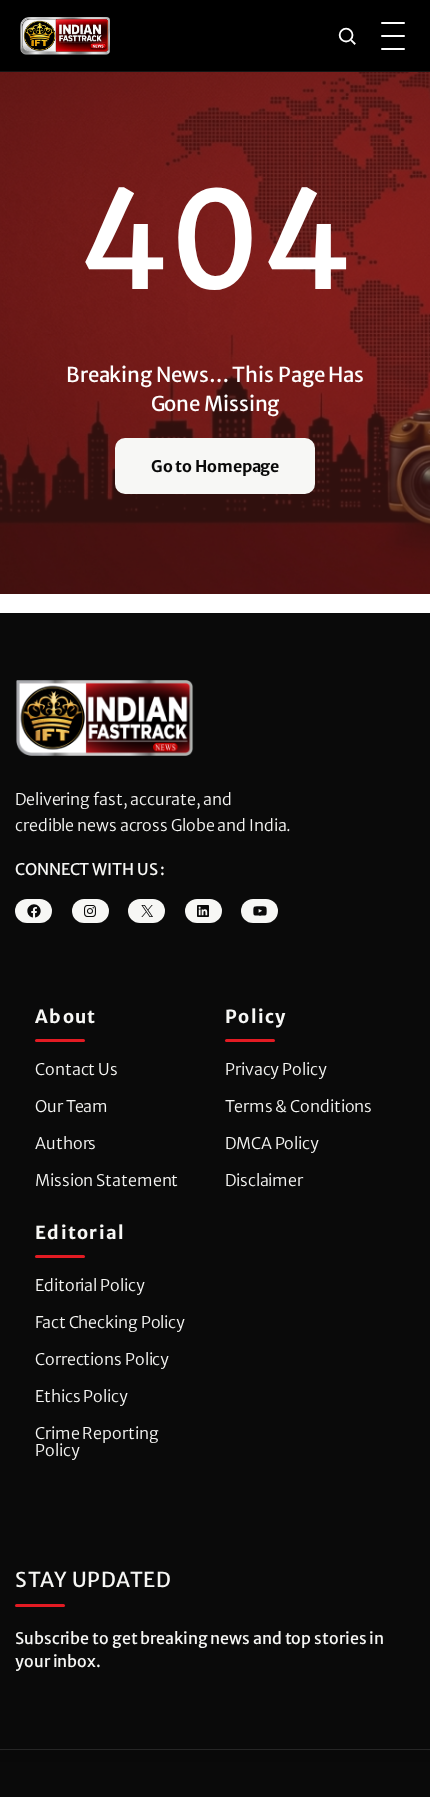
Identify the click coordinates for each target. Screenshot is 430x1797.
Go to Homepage (215, 466)
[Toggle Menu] (393, 36)
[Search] (347, 36)
